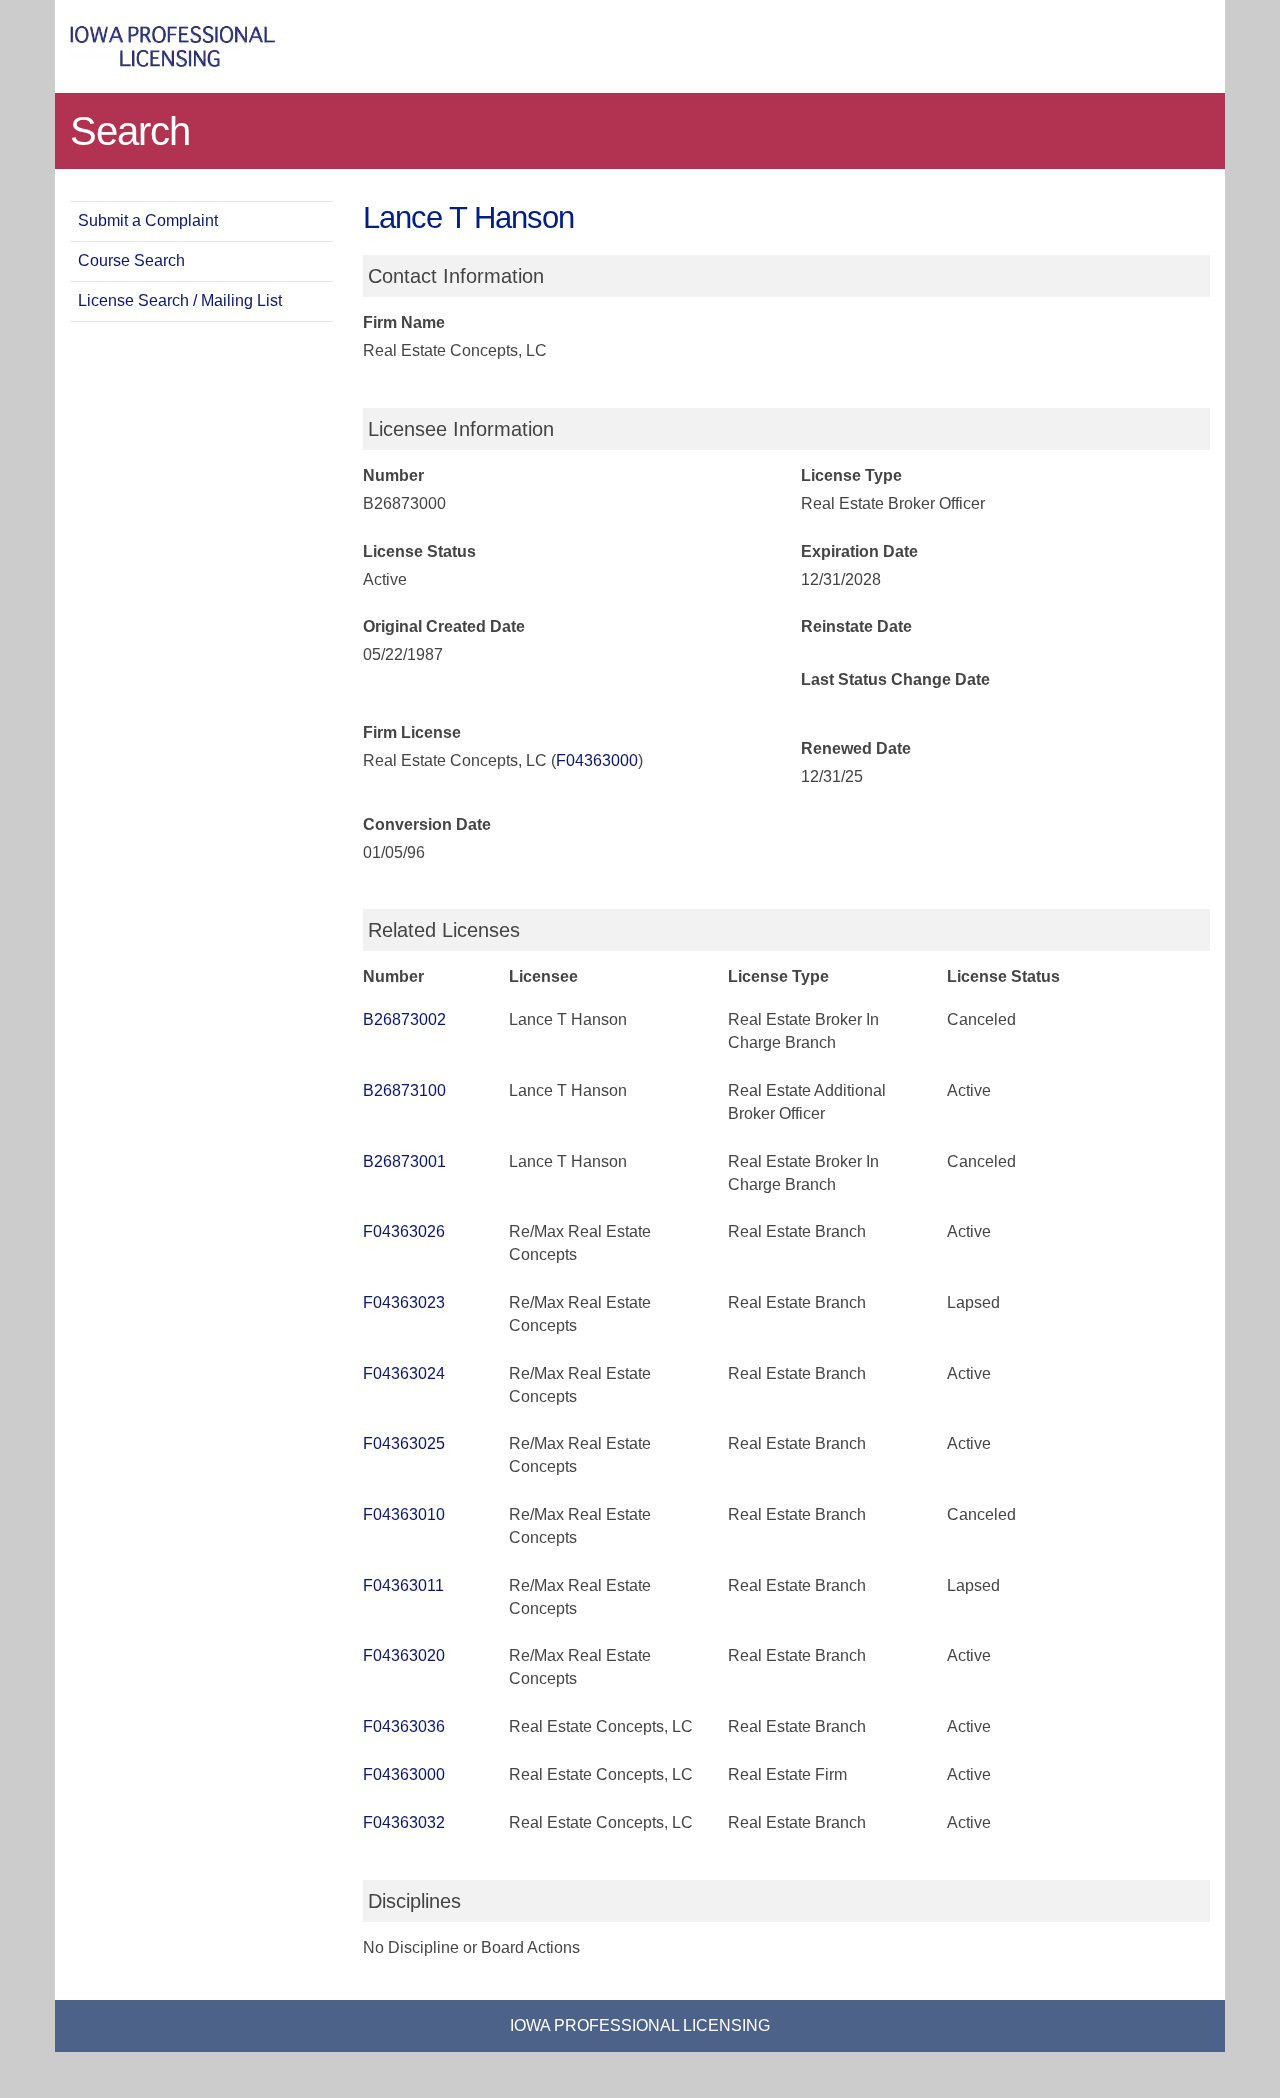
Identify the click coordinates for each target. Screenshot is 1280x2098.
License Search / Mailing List (180, 300)
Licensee (543, 976)
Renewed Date (856, 748)
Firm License (412, 732)
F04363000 (597, 760)
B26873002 (404, 1019)
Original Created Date (444, 626)
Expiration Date (859, 551)
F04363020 (404, 1655)
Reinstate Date (856, 626)
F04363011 (403, 1585)
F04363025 (404, 1443)
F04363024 (404, 1373)
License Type (851, 475)
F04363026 (404, 1231)
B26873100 (404, 1090)
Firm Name (404, 322)
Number (393, 475)
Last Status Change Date (895, 679)
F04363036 (404, 1726)
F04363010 (404, 1514)
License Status (419, 551)
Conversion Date (427, 824)
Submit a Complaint (148, 220)
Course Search (131, 260)
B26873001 (404, 1161)
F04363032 (404, 1822)
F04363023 (404, 1302)
